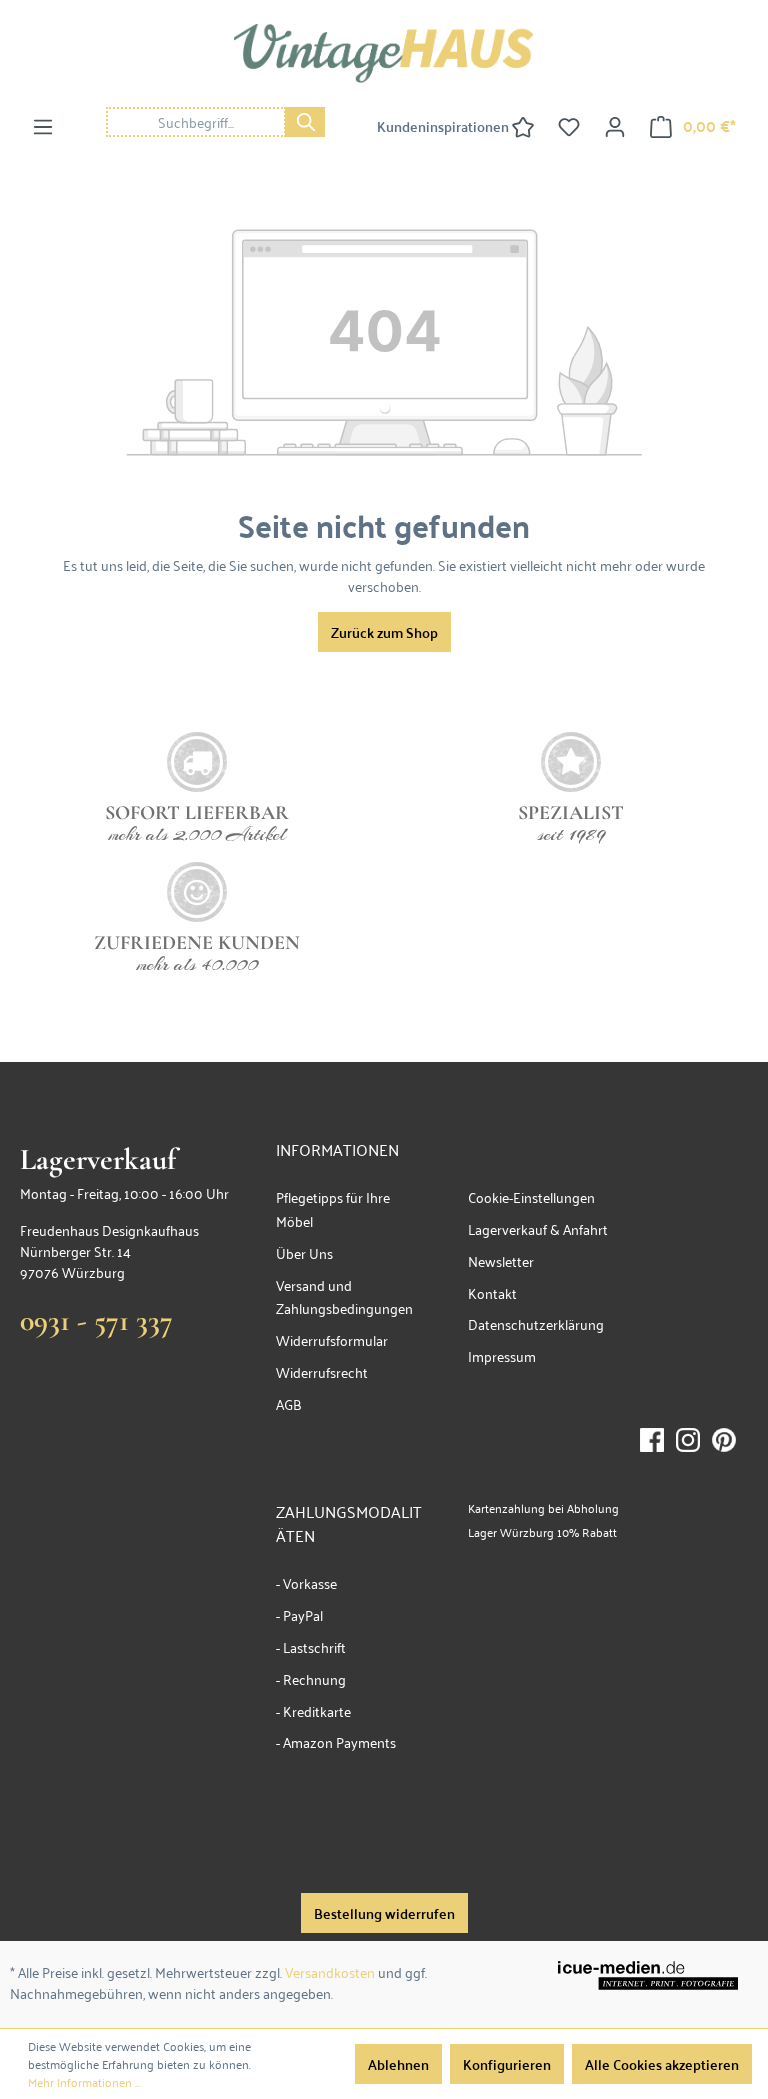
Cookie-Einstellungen (531, 1196)
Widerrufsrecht (322, 1371)
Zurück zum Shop (384, 632)
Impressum (502, 1355)
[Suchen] (305, 122)
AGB (289, 1403)
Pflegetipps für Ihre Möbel (333, 1208)
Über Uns (304, 1252)
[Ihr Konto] (615, 126)
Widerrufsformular (332, 1339)
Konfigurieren (507, 2064)
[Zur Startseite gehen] (384, 53)
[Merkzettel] (569, 126)
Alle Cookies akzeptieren (662, 2064)
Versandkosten (330, 1971)
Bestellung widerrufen (384, 1913)
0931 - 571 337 (96, 1320)
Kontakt (492, 1292)
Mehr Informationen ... (84, 2082)
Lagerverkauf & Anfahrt (538, 1228)
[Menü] (43, 126)
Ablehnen (398, 2064)
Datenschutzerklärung (536, 1323)
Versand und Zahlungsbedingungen (344, 1296)
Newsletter (501, 1260)
